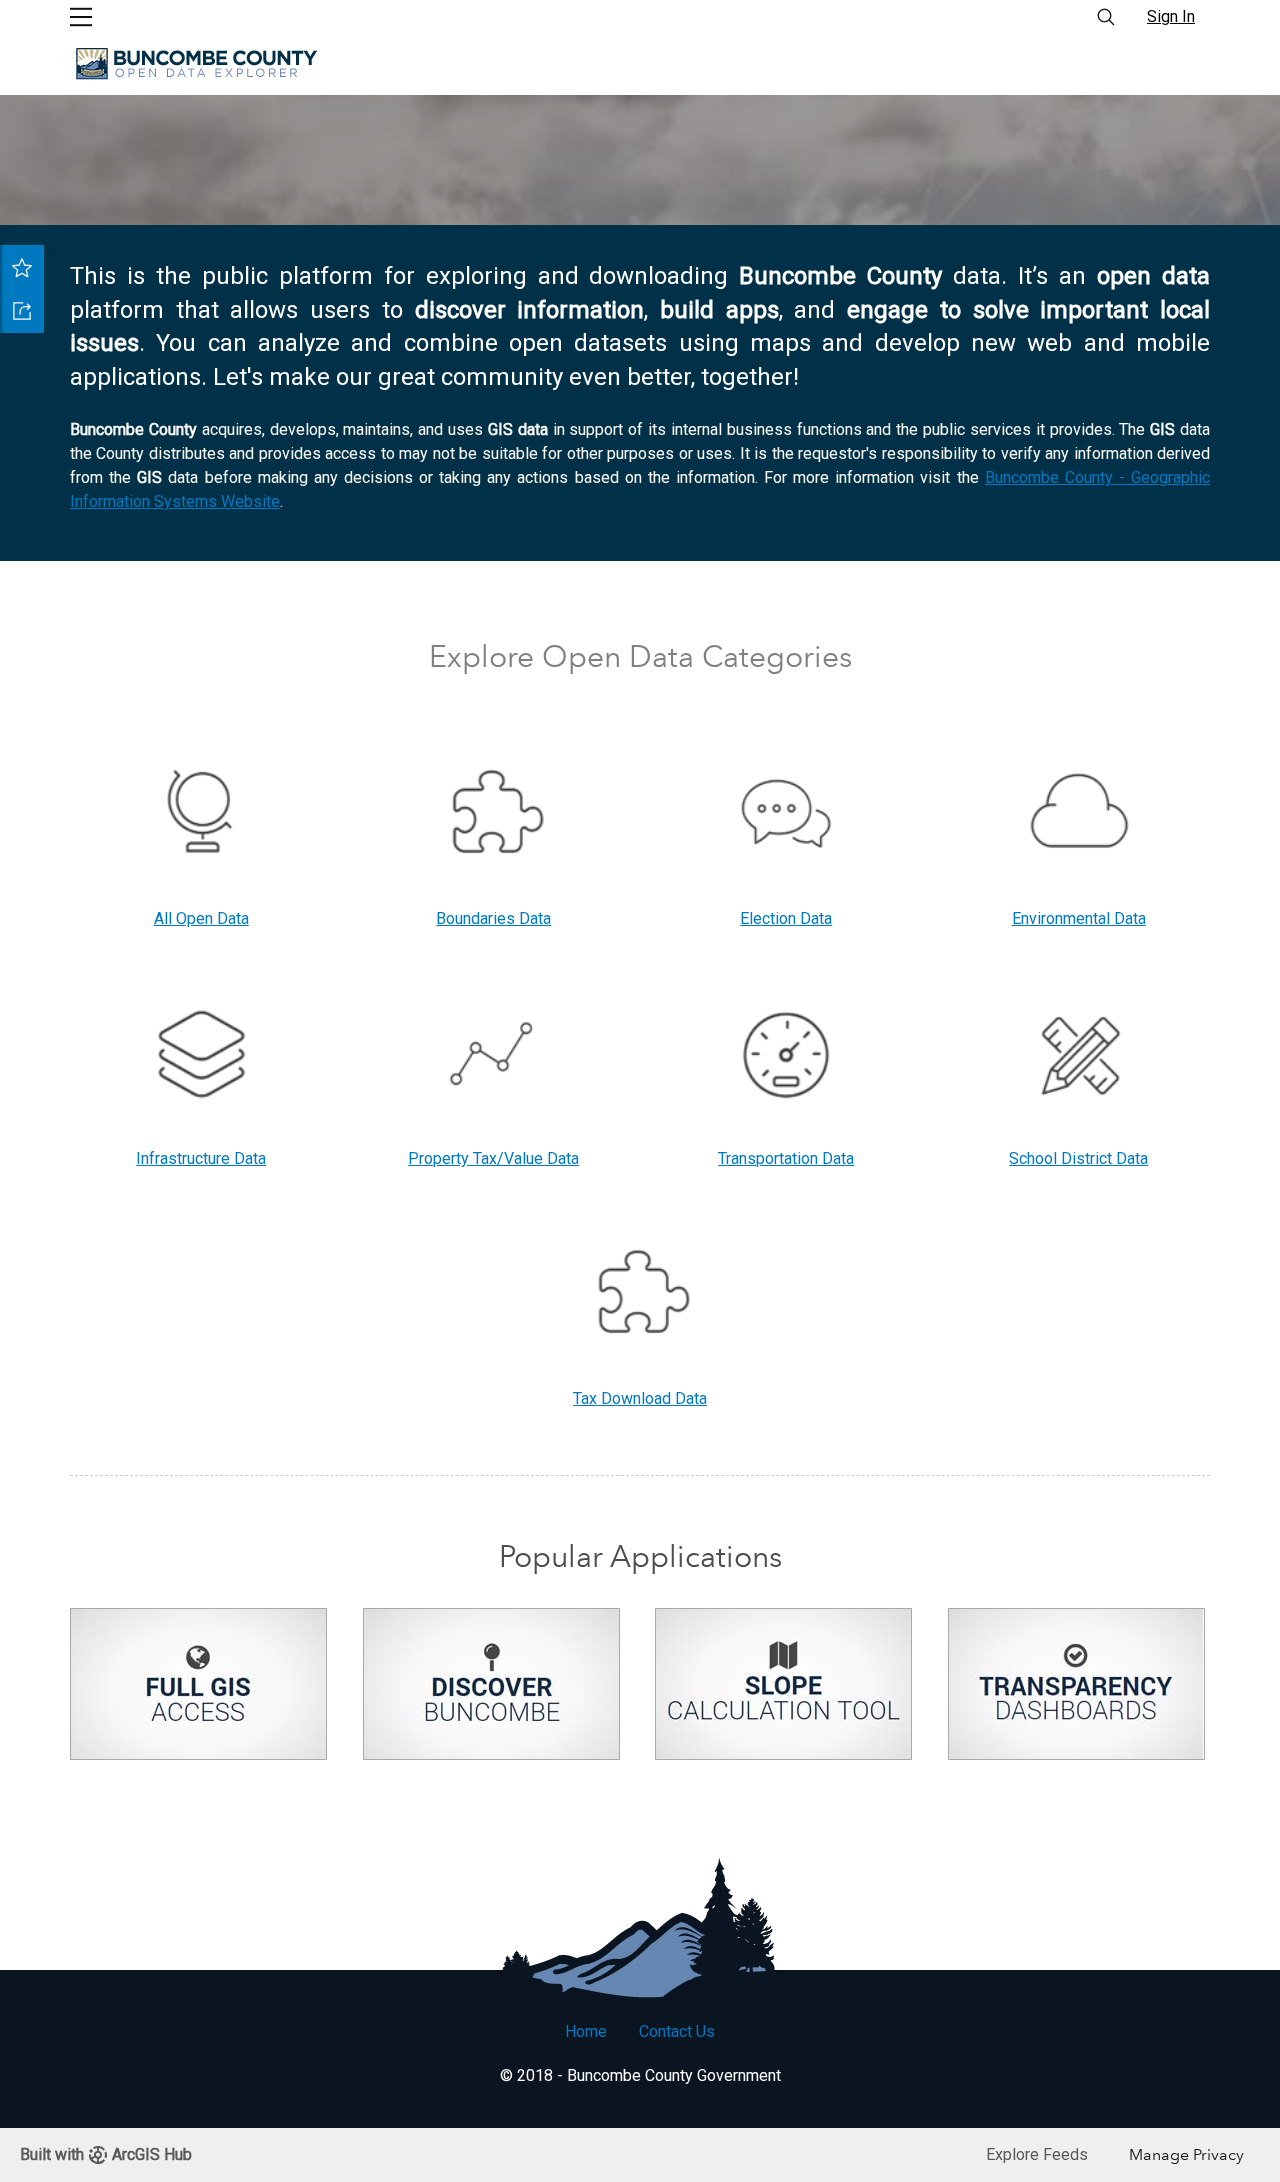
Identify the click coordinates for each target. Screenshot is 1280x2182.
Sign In (1171, 16)
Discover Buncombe (491, 1691)
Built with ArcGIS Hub (106, 2154)
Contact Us (677, 2031)
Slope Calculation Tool (783, 1691)
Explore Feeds (1037, 2154)
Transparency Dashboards (1076, 1691)
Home (586, 2031)
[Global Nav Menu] (81, 17)
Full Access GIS (198, 1691)
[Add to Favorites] (22, 267)
